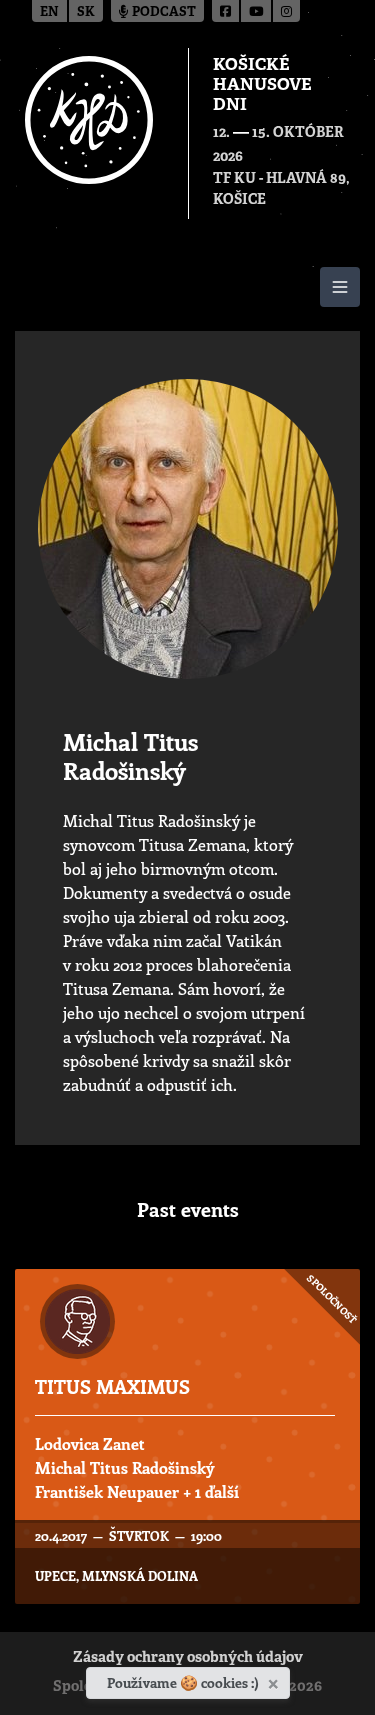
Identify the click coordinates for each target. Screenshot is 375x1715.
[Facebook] (226, 11)
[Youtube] (257, 11)
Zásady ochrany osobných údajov (188, 1658)
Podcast (162, 12)
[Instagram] (286, 11)
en (49, 12)
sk (86, 12)
